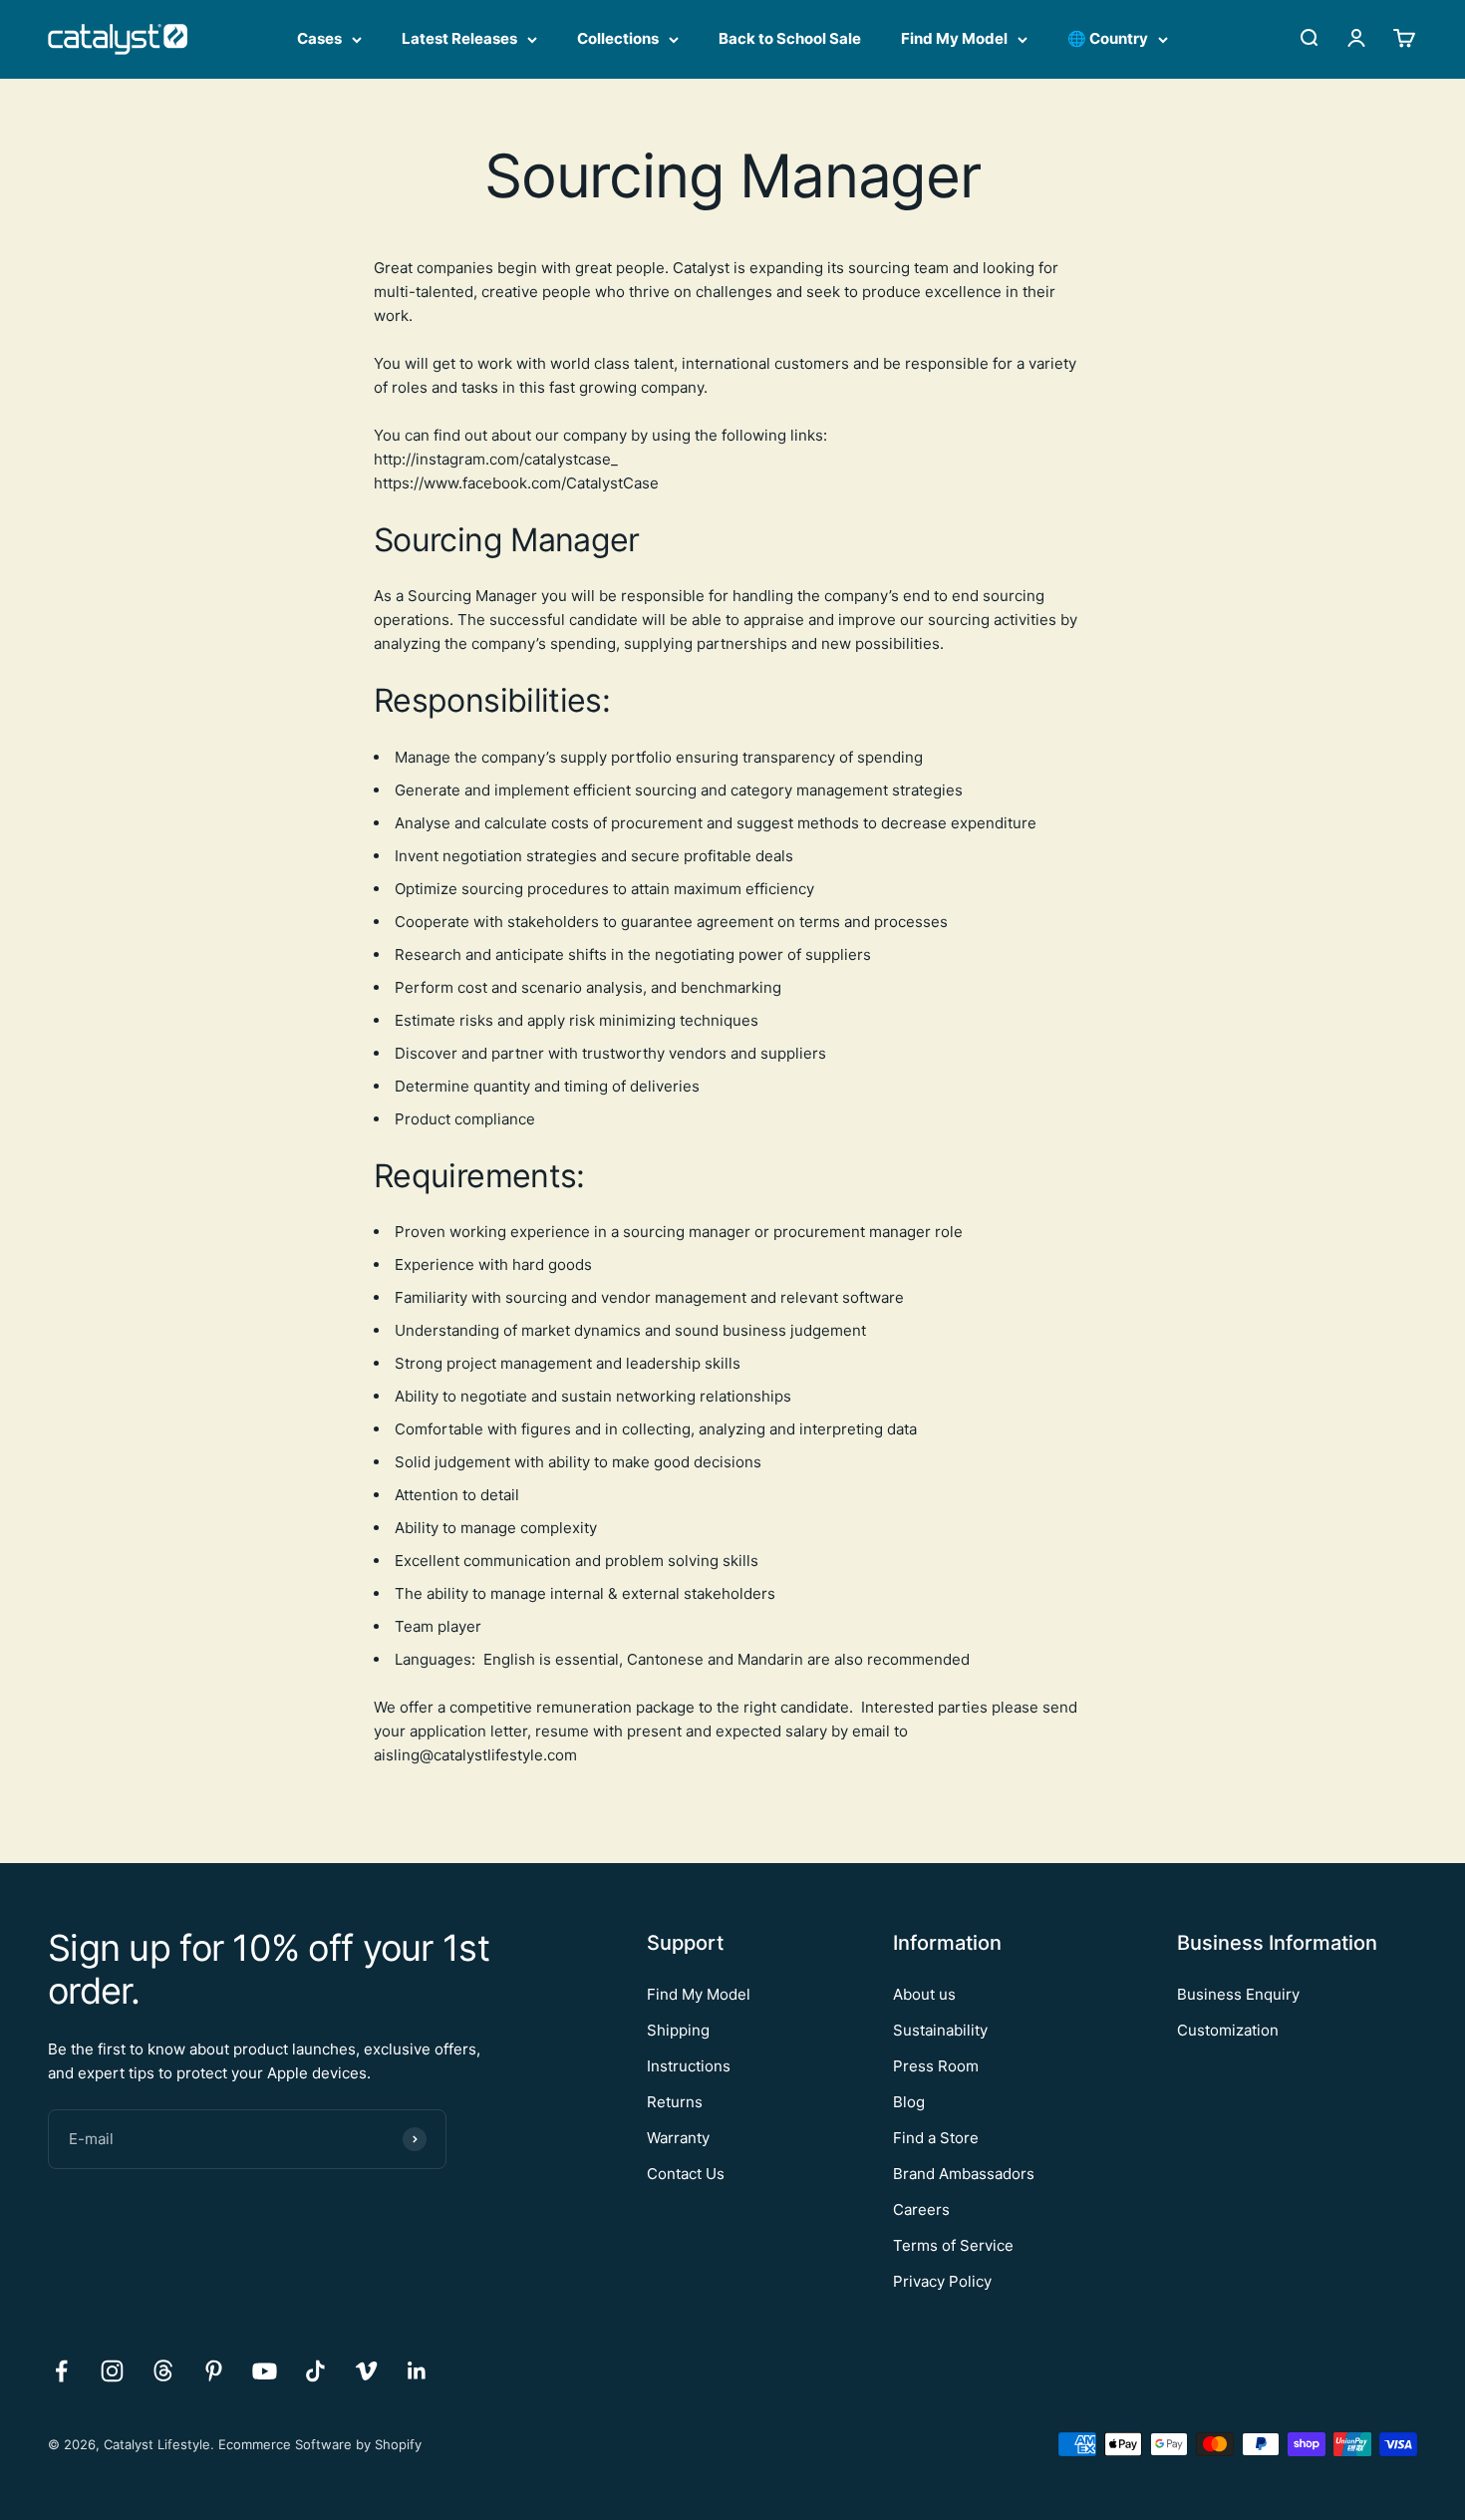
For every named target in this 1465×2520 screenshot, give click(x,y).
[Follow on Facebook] (61, 2371)
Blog (909, 2102)
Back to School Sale (790, 38)
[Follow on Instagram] (112, 2371)
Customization (1228, 2030)
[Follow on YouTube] (265, 2371)
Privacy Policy (942, 2281)
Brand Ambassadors (964, 2174)
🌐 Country (1108, 38)
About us (924, 1994)
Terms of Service (953, 2245)
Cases (319, 38)
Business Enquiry (1238, 1994)
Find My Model (954, 38)
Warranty (678, 2138)
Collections (618, 38)
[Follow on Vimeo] (366, 2371)
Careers (921, 2209)
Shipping (678, 2030)
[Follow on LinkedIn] (417, 2371)
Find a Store (936, 2138)
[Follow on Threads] (163, 2371)
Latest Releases (459, 38)
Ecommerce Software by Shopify (320, 2444)
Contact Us (686, 2174)
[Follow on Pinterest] (214, 2371)
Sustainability (940, 2030)
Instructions (689, 2066)
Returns (675, 2102)
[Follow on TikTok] (315, 2371)
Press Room (936, 2066)
